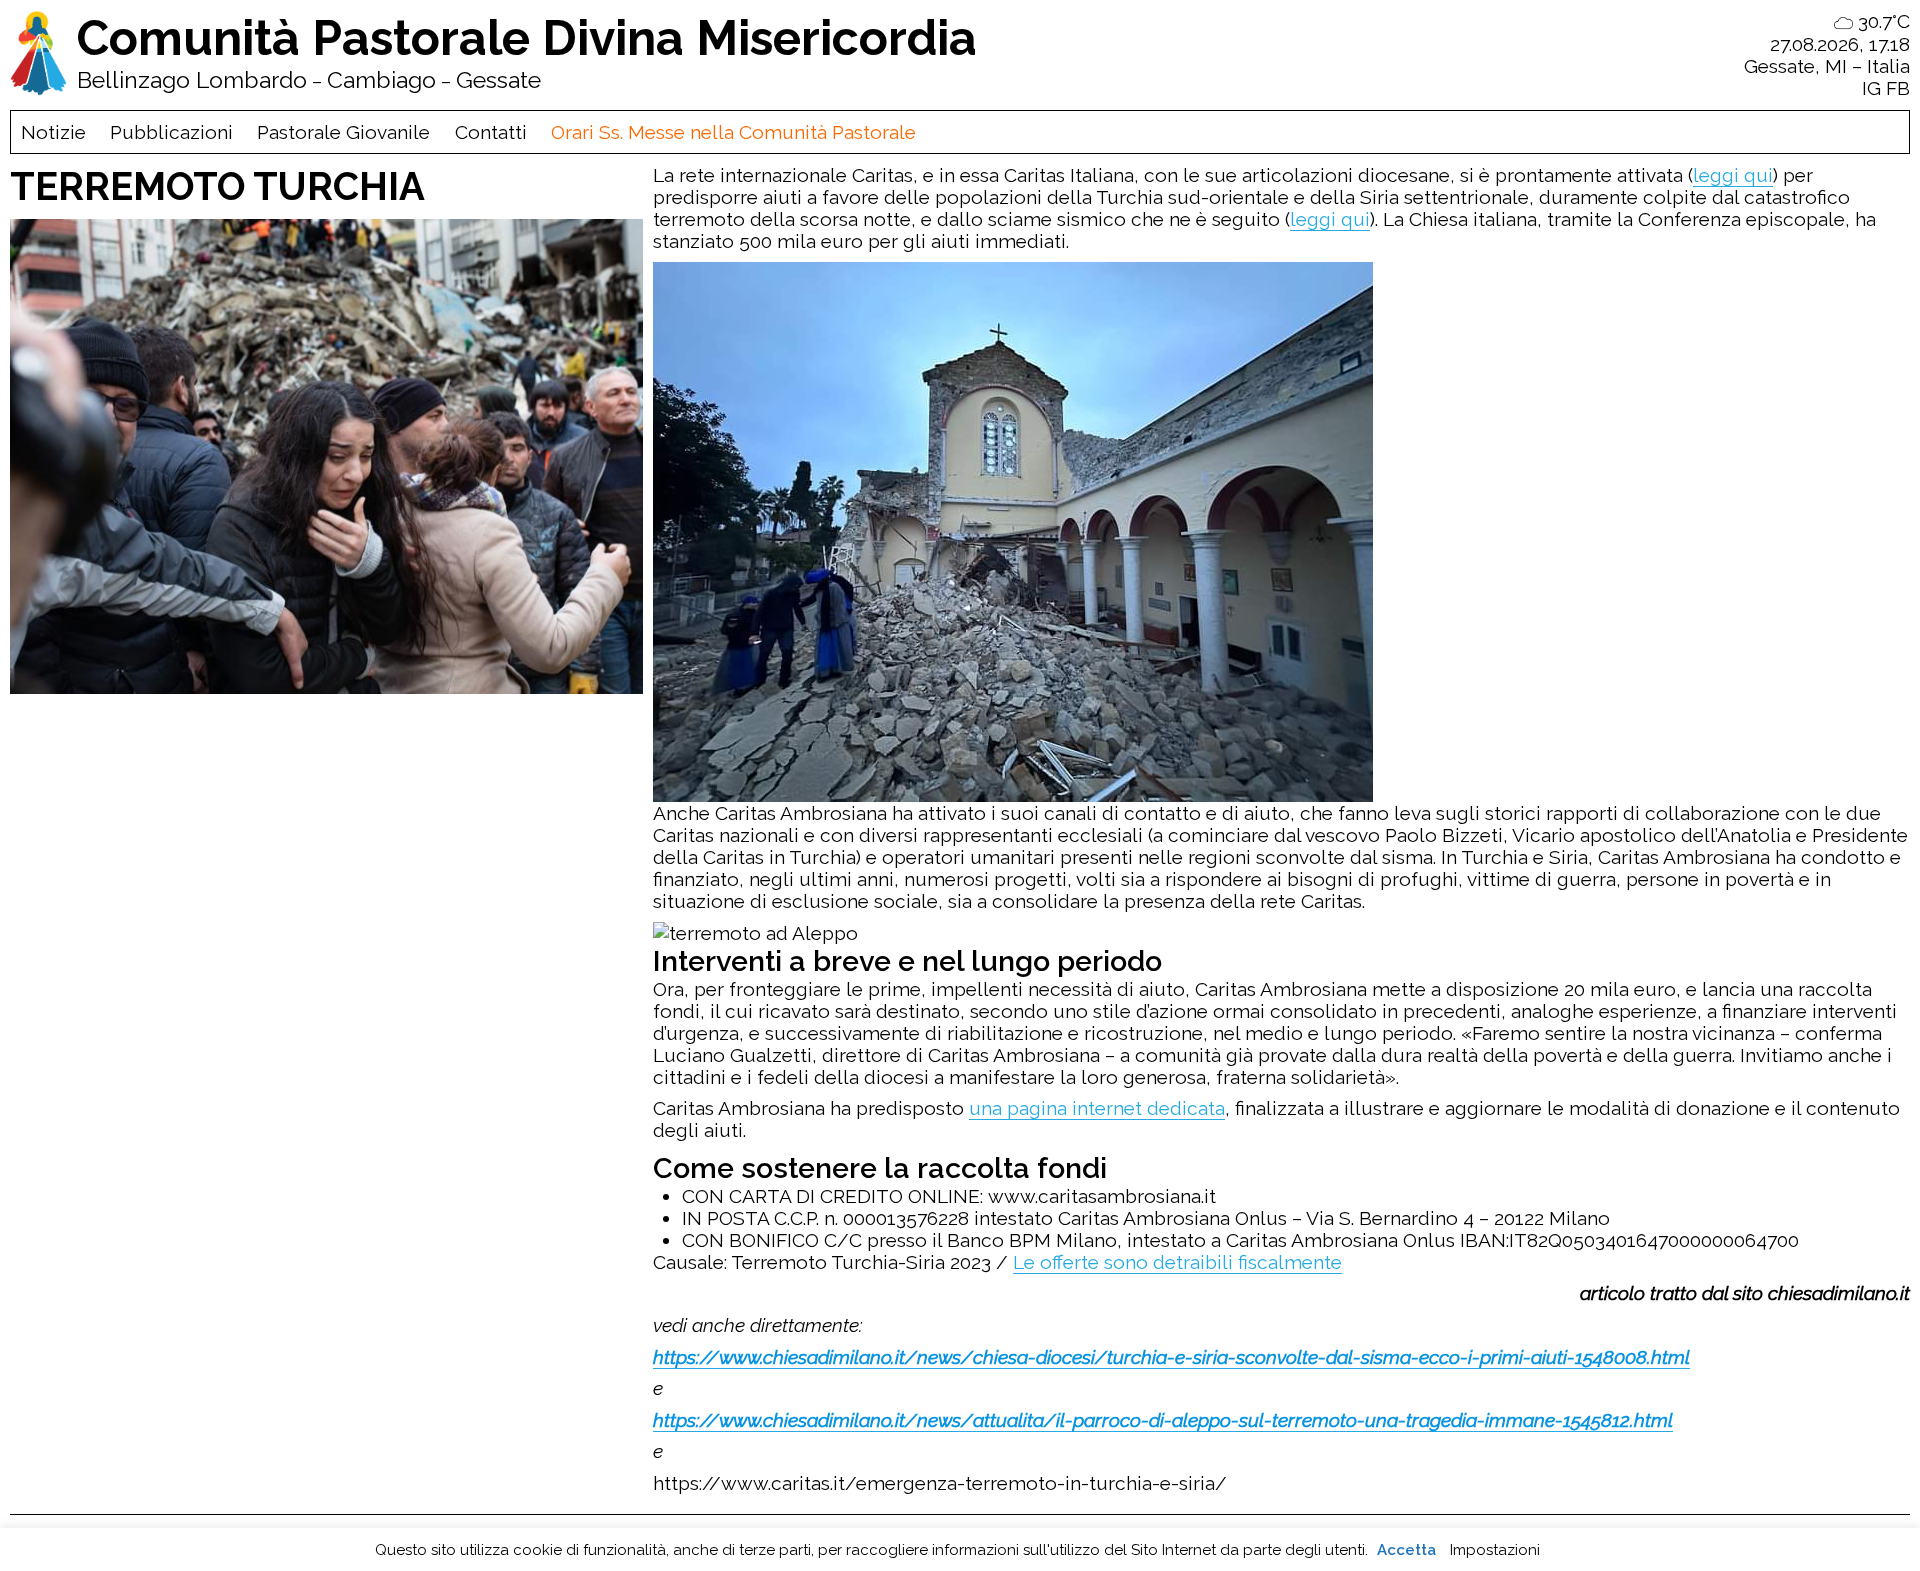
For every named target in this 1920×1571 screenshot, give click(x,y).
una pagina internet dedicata (1097, 1108)
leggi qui (1733, 175)
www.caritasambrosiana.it (1102, 1196)
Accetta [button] (1406, 1550)
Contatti (491, 132)
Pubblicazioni (171, 132)
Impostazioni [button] (1495, 1550)
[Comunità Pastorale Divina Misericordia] (38, 55)
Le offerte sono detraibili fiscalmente (1177, 1262)
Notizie (53, 132)
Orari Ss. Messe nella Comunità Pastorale (733, 132)
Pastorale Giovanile (343, 132)
